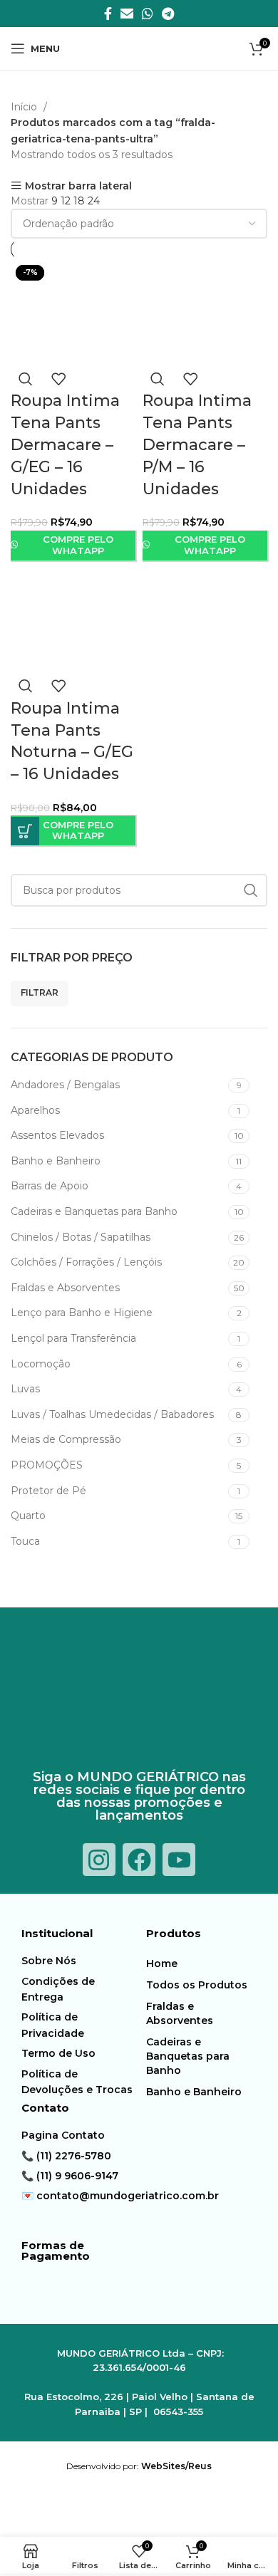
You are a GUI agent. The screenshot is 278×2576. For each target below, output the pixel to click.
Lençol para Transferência (73, 1338)
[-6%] (73, 313)
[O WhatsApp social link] (148, 14)
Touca (25, 1541)
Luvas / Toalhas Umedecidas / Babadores (112, 1414)
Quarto (28, 1516)
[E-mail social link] (127, 14)
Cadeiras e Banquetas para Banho (94, 1211)
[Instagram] (99, 1860)
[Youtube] (179, 1860)
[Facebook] (139, 1860)
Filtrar (40, 992)
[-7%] (73, 620)
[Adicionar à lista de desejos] (58, 379)
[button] (25, 831)
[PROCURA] (251, 890)
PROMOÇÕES (47, 1465)
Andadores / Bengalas (65, 1085)
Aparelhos (35, 1110)
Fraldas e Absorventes (65, 1288)
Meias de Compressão (66, 1439)
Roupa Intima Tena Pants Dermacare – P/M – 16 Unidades (197, 444)
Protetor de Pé (48, 1491)
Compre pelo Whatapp (78, 545)
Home (162, 1964)
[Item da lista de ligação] (80, 1961)
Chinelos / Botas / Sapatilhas (81, 1237)
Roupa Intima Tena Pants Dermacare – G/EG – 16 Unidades (65, 444)
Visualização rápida (26, 379)
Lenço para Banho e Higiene (82, 1313)
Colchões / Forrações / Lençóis (86, 1262)
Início (25, 107)
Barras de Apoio (50, 1186)
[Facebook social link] (108, 14)
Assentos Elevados (57, 1135)
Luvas (25, 1389)
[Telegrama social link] (168, 14)
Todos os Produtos (197, 1985)
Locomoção (41, 1364)
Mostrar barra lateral (78, 186)
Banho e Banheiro (56, 1161)
